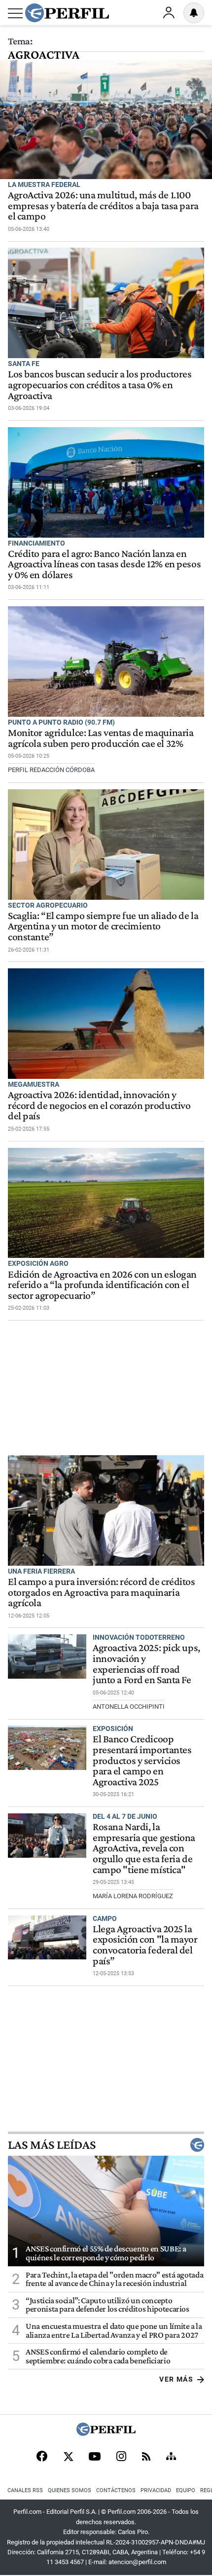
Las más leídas (52, 2145)
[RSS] (146, 2457)
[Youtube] (95, 2457)
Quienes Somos (70, 2490)
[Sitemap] (171, 2457)
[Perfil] (106, 2433)
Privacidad (156, 2490)
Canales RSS (25, 2490)
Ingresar (169, 13)
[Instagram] (121, 2457)
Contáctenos (116, 2490)
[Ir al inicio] (67, 13)
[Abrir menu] (15, 13)
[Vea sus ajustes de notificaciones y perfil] (194, 13)
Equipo (186, 2490)
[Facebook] (42, 2457)
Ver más (176, 2379)
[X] (68, 2457)
